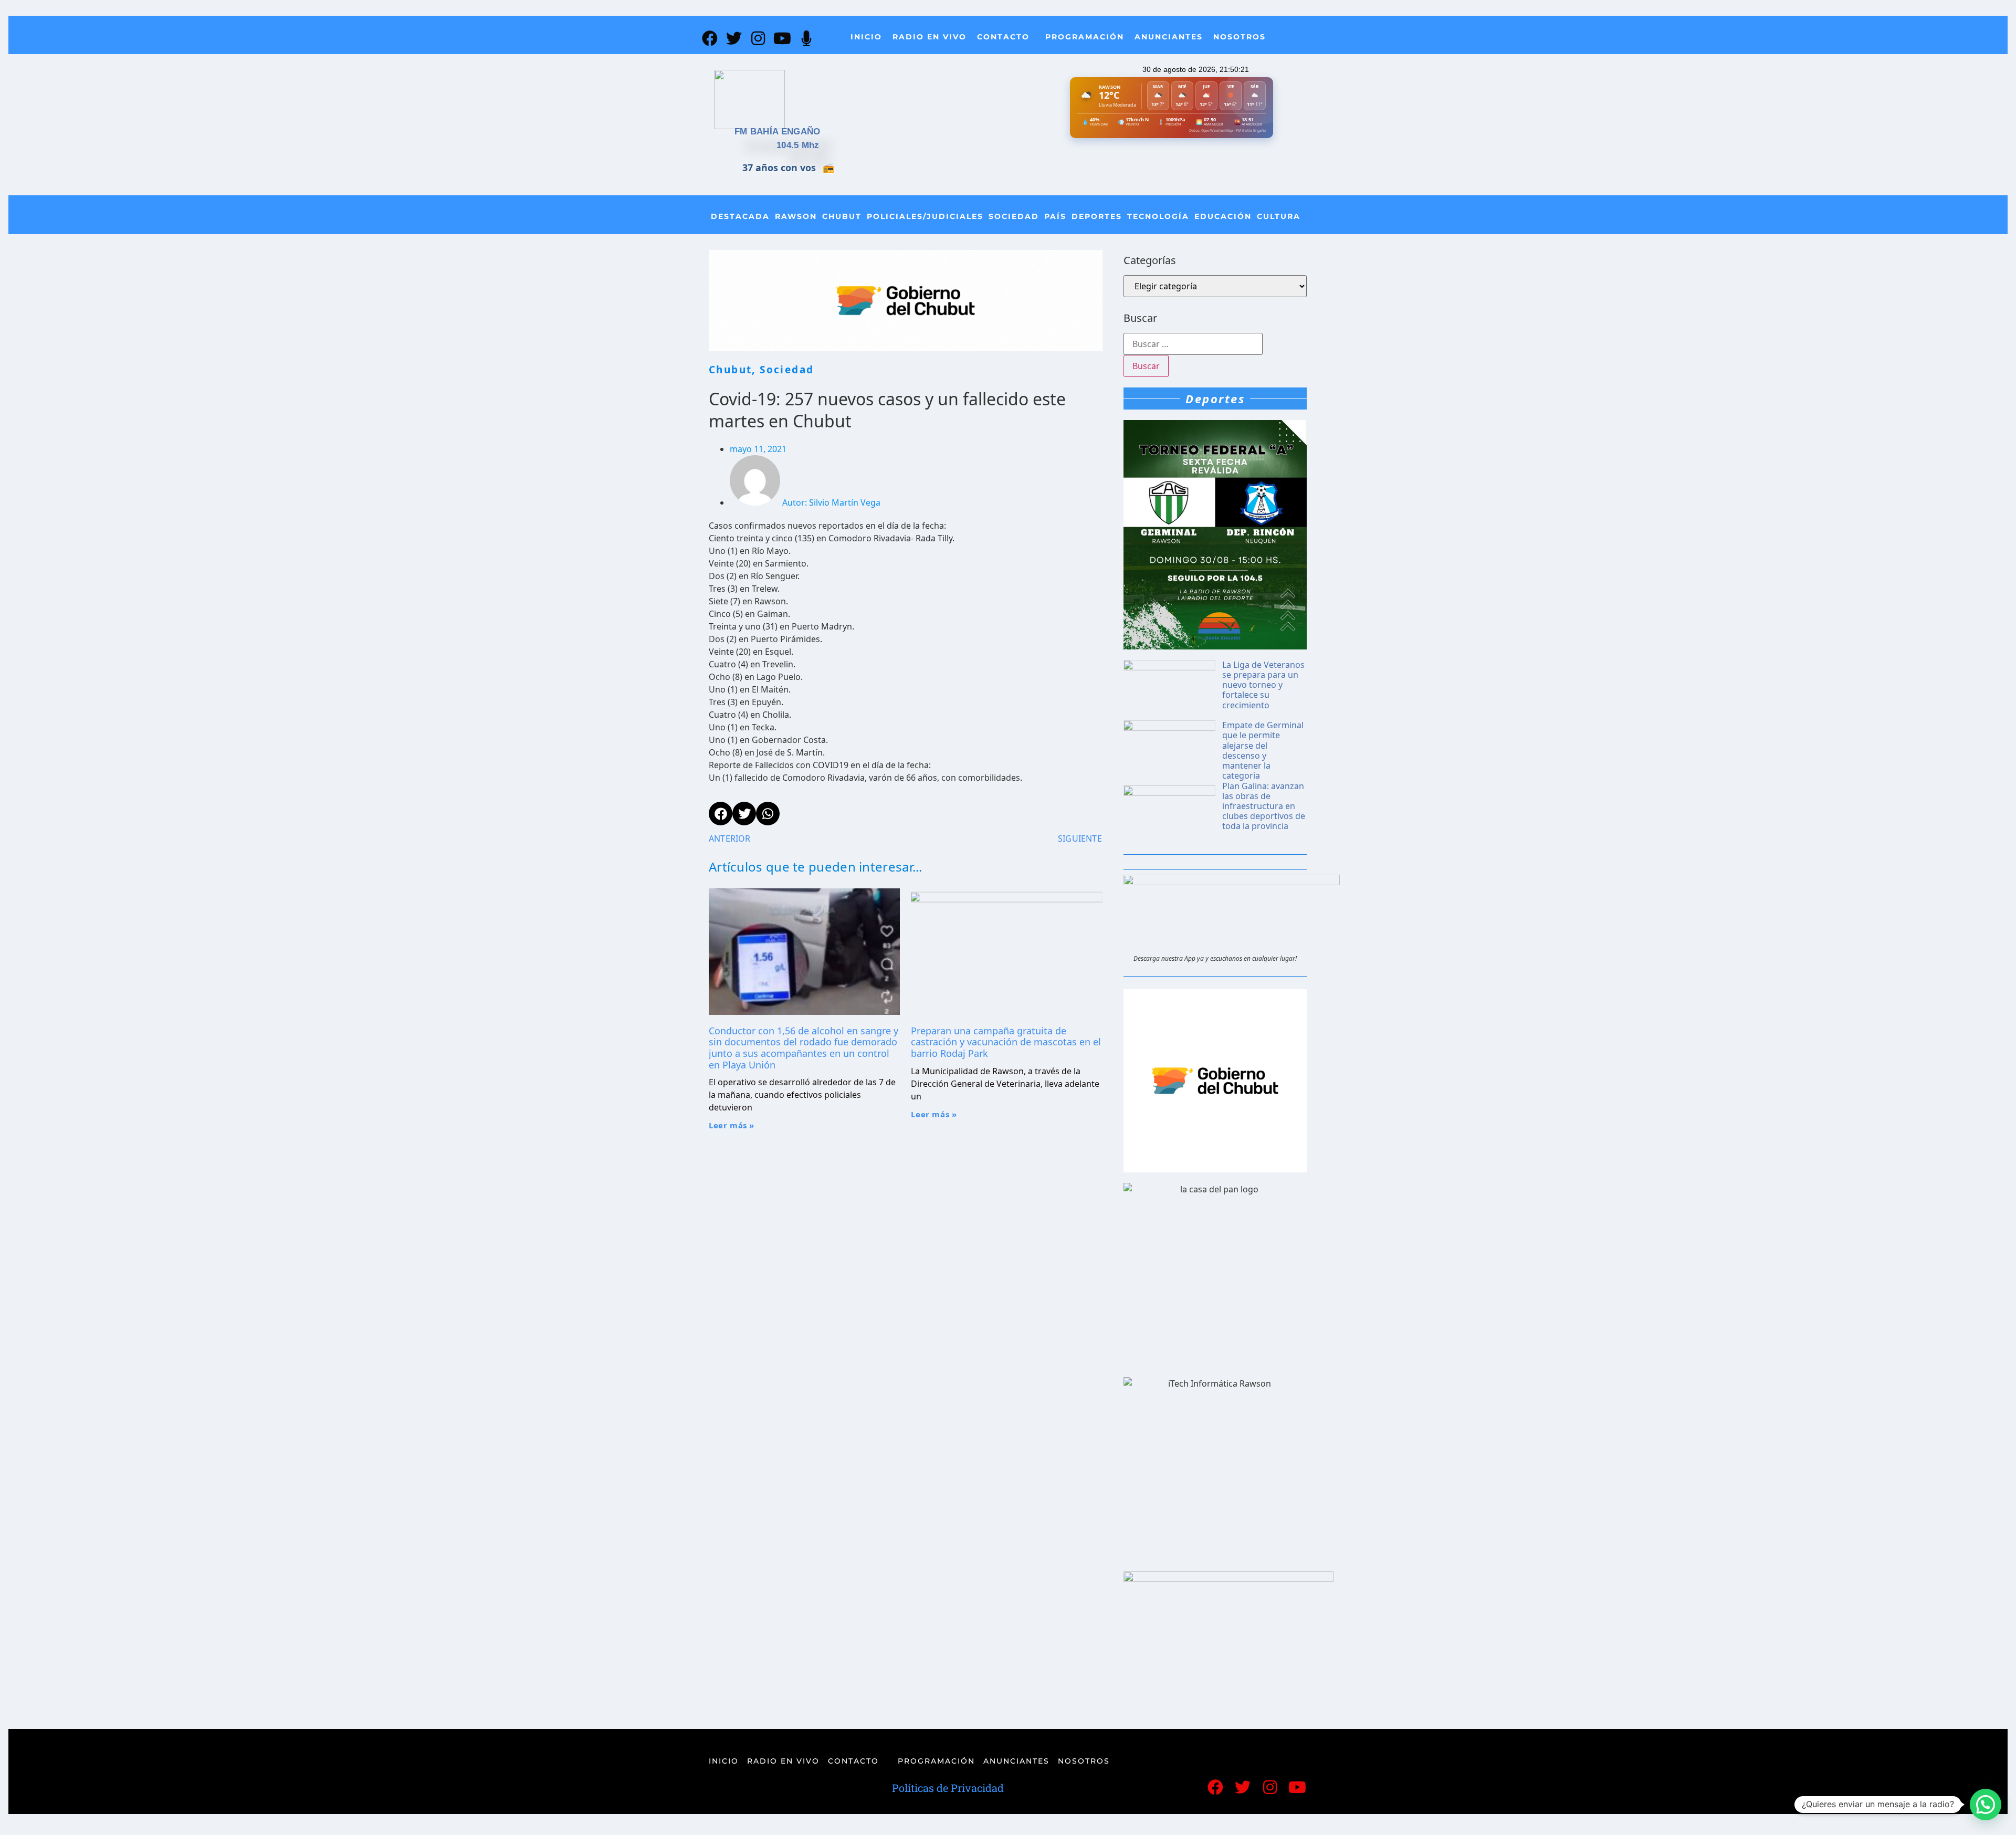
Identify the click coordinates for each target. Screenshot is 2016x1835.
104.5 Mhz (798, 145)
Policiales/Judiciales (925, 216)
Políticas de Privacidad (948, 1788)
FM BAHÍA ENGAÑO (778, 132)
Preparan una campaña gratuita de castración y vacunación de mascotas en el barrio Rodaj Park (1006, 1042)
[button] (1986, 1805)
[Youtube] (782, 38)
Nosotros (1240, 37)
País (1055, 216)
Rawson (796, 216)
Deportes (1097, 216)
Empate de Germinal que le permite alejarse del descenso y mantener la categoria (1263, 750)
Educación (1223, 216)
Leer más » (732, 1125)
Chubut (842, 216)
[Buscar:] (1193, 344)
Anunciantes (1169, 37)
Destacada (740, 216)
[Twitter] (734, 38)
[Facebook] (710, 38)
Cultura (1279, 216)
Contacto (1003, 37)
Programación (1085, 37)
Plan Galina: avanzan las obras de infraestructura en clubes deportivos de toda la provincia (1264, 806)
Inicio (866, 37)
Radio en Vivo (930, 37)
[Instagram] (758, 38)
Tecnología (1158, 216)
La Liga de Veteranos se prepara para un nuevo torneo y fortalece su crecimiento (1263, 685)
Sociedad (1014, 216)
